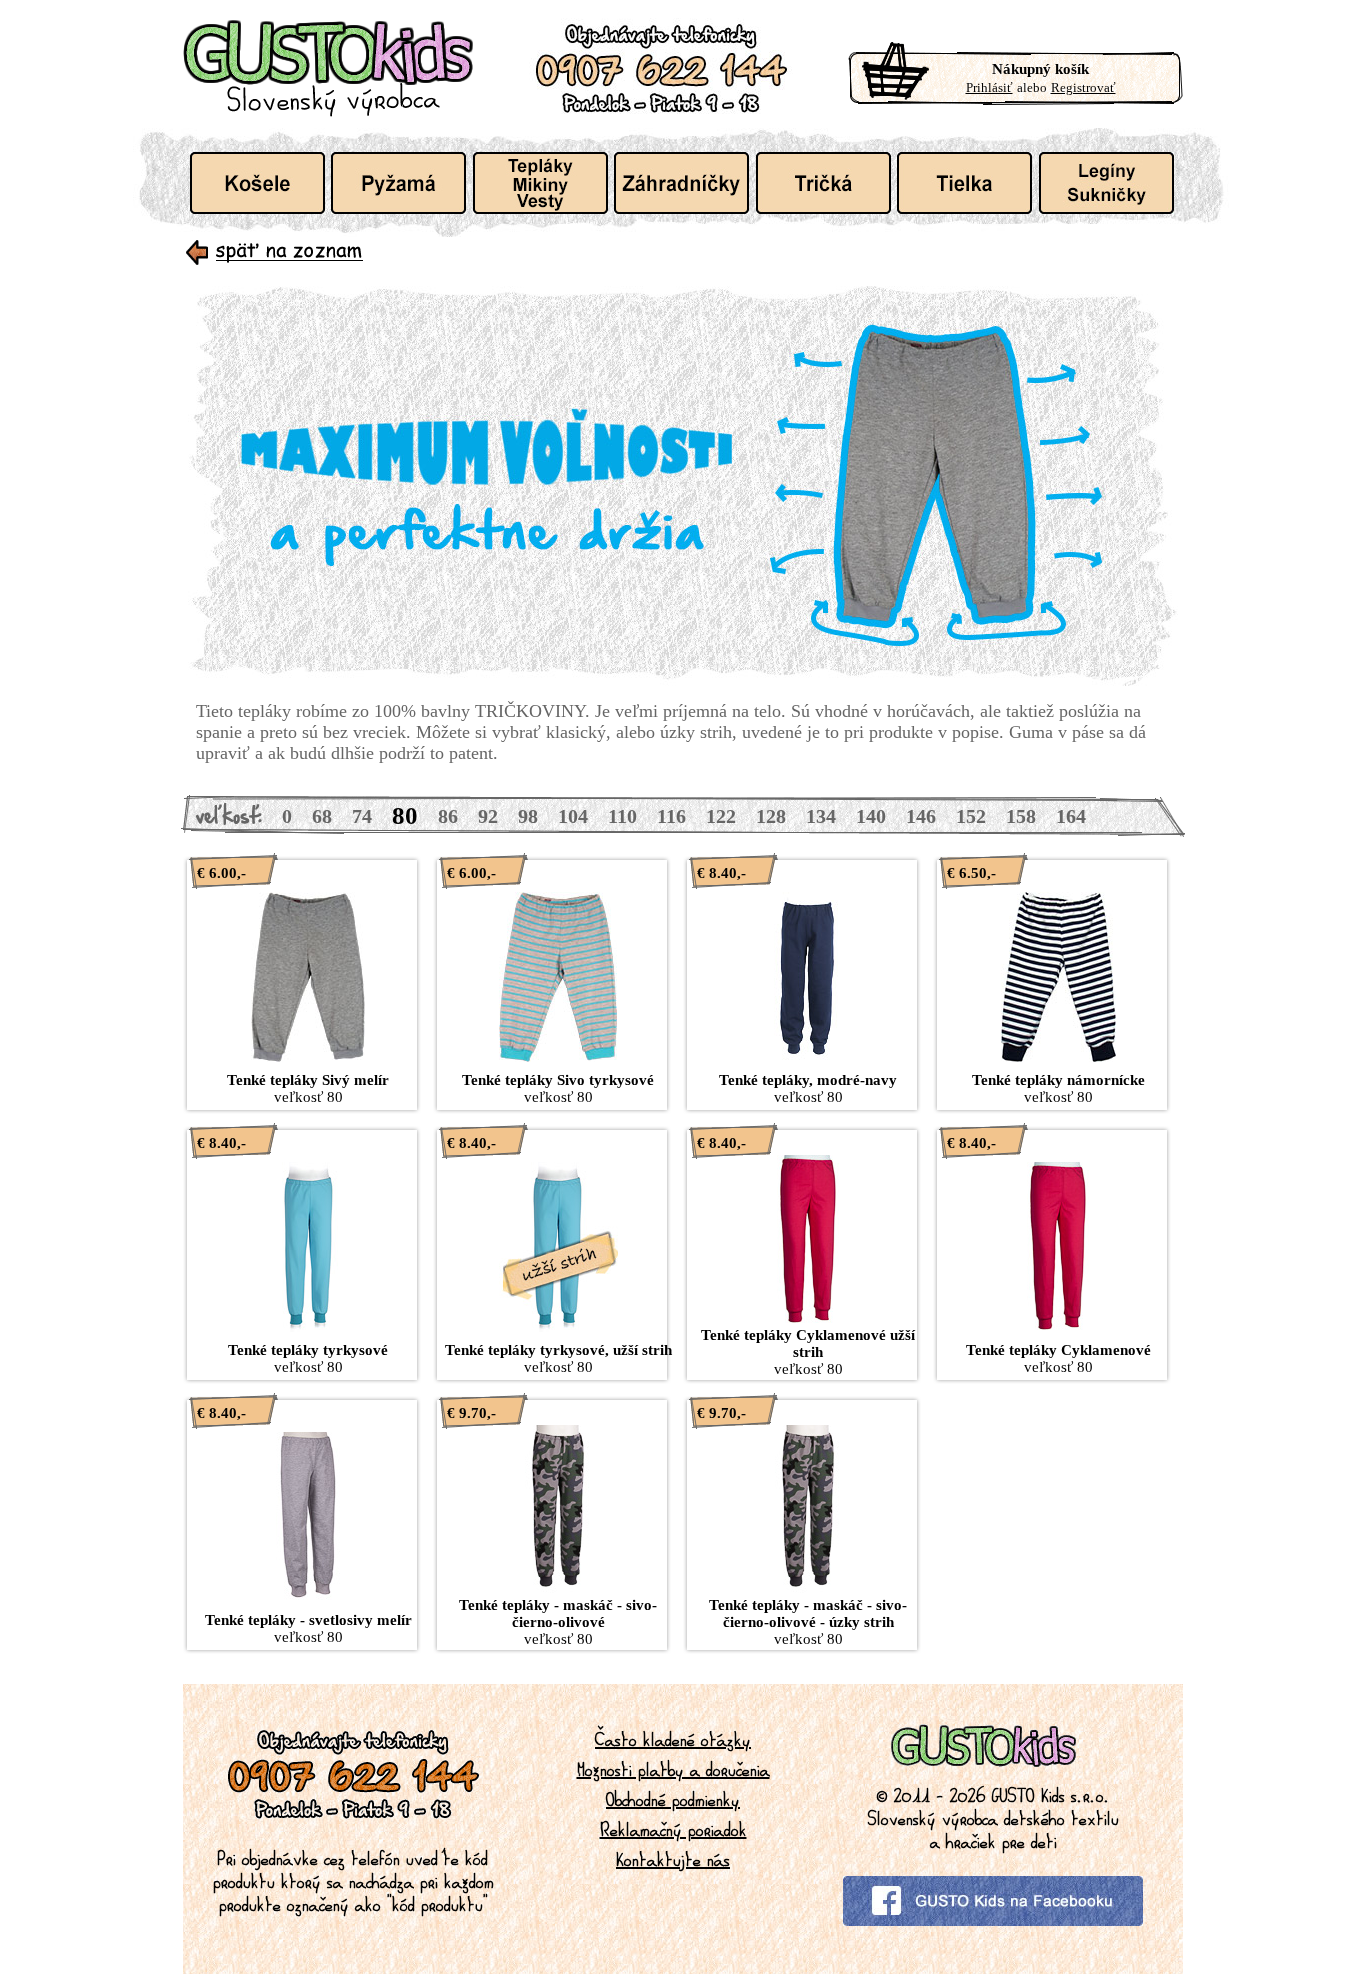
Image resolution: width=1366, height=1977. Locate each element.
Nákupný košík (1040, 69)
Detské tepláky (540, 183)
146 (921, 816)
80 (405, 815)
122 (721, 816)
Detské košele (257, 183)
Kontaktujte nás (673, 1859)
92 (488, 816)
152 (971, 816)
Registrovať (1083, 87)
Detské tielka (964, 183)
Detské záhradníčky (681, 183)
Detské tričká (823, 183)
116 (671, 816)
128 (771, 816)
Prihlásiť (989, 87)
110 (622, 816)
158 (1021, 816)
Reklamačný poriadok (673, 1829)
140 (871, 816)
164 (1071, 816)
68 (322, 816)
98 (528, 816)
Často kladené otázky (673, 1739)
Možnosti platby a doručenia (673, 1769)
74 (362, 816)
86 (448, 816)
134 (821, 816)
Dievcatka (1106, 183)
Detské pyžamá (398, 183)
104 (573, 816)
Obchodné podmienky (673, 1799)
